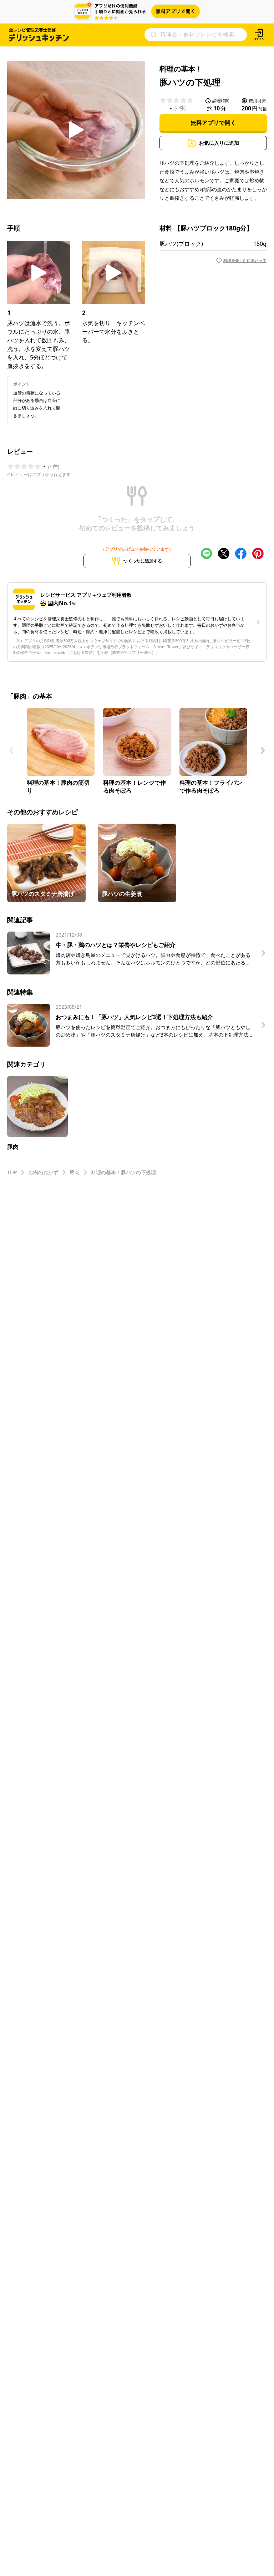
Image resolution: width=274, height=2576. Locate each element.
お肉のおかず (43, 1172)
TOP (12, 1172)
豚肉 (75, 1172)
